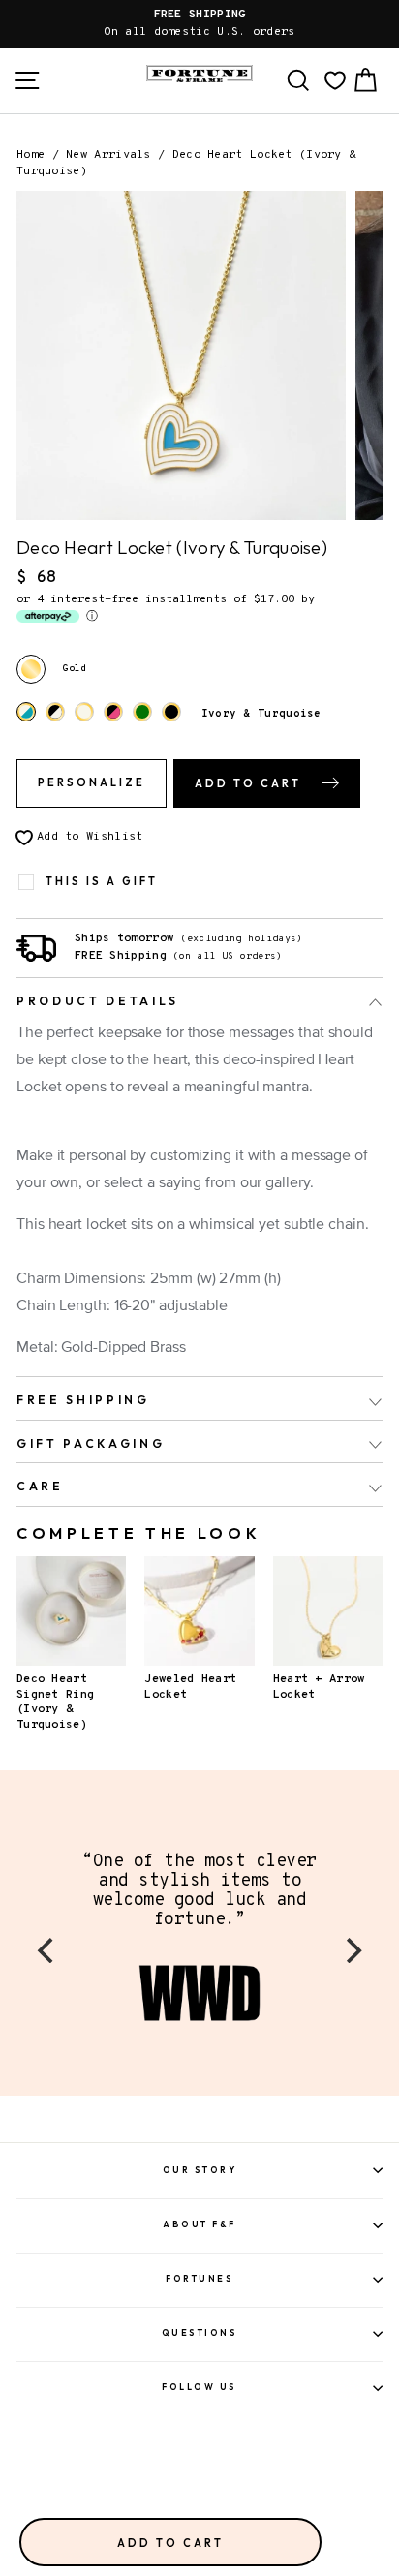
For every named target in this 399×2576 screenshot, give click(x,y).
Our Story (200, 2170)
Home (31, 155)
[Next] (352, 1950)
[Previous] (47, 1950)
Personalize (92, 782)
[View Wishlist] (335, 80)
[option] (199, 24)
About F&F (199, 2224)
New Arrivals (108, 155)
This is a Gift (102, 882)
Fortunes (199, 2278)
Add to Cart (170, 2543)
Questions (200, 2332)
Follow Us (199, 2387)
